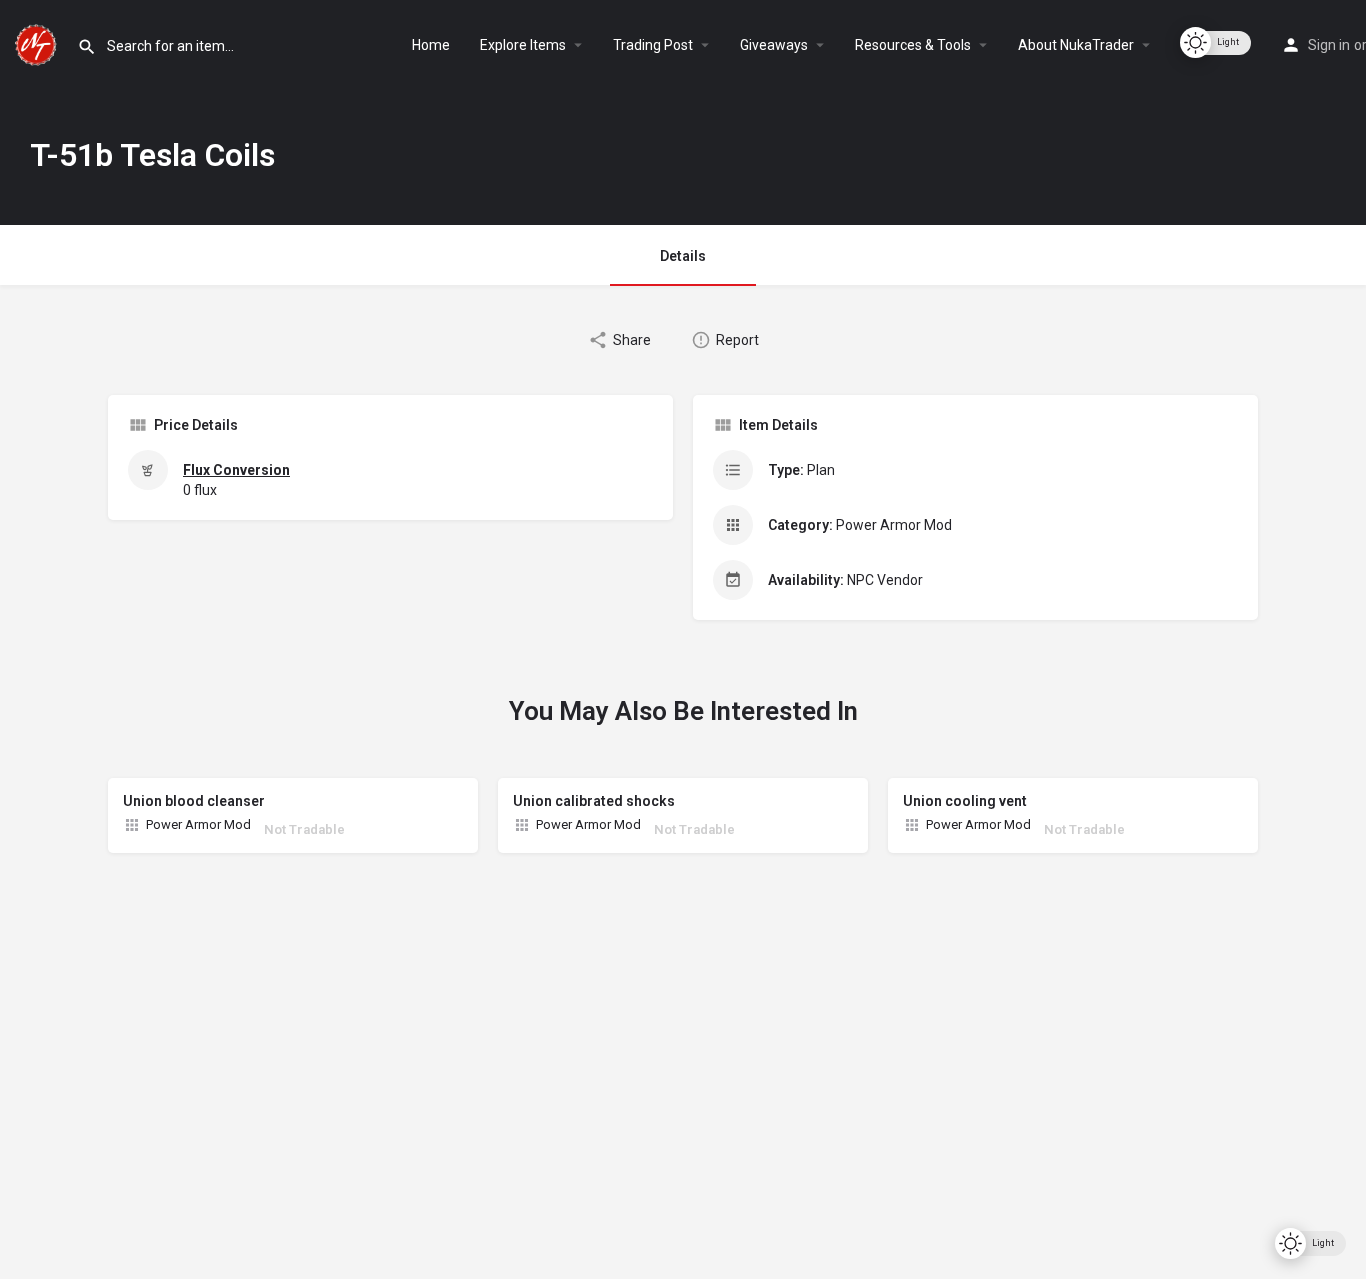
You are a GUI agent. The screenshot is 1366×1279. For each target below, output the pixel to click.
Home (431, 45)
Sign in (1329, 45)
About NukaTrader (1076, 45)
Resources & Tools (913, 45)
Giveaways (774, 45)
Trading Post (653, 45)
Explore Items (523, 45)
